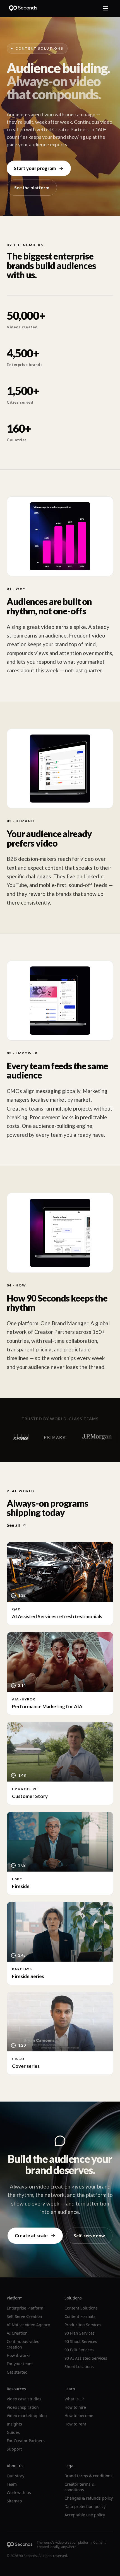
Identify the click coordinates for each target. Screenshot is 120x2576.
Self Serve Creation (24, 2316)
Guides (13, 2432)
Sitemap (14, 2501)
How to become (79, 2416)
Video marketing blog (27, 2416)
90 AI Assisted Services (86, 2358)
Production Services (83, 2325)
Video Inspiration (23, 2407)
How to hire (75, 2407)
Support (14, 2449)
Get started (17, 2372)
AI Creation (17, 2333)
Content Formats (80, 2316)
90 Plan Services (80, 2333)
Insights (14, 2424)
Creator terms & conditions (79, 2487)
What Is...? (74, 2399)
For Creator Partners (26, 2441)
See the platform (32, 187)
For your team (20, 2364)
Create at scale (31, 2235)
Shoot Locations (79, 2367)
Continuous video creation (23, 2344)
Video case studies (24, 2399)
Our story (15, 2476)
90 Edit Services (79, 2350)
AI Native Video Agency (28, 2325)
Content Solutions (81, 2308)
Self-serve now (89, 2235)
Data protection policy (85, 2506)
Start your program (35, 168)
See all (13, 1525)
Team (12, 2484)
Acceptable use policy (85, 2515)
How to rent (75, 2424)
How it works (19, 2355)
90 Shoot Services (81, 2341)
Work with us (19, 2493)
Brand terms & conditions (88, 2476)
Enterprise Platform (25, 2308)
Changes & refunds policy (89, 2498)
